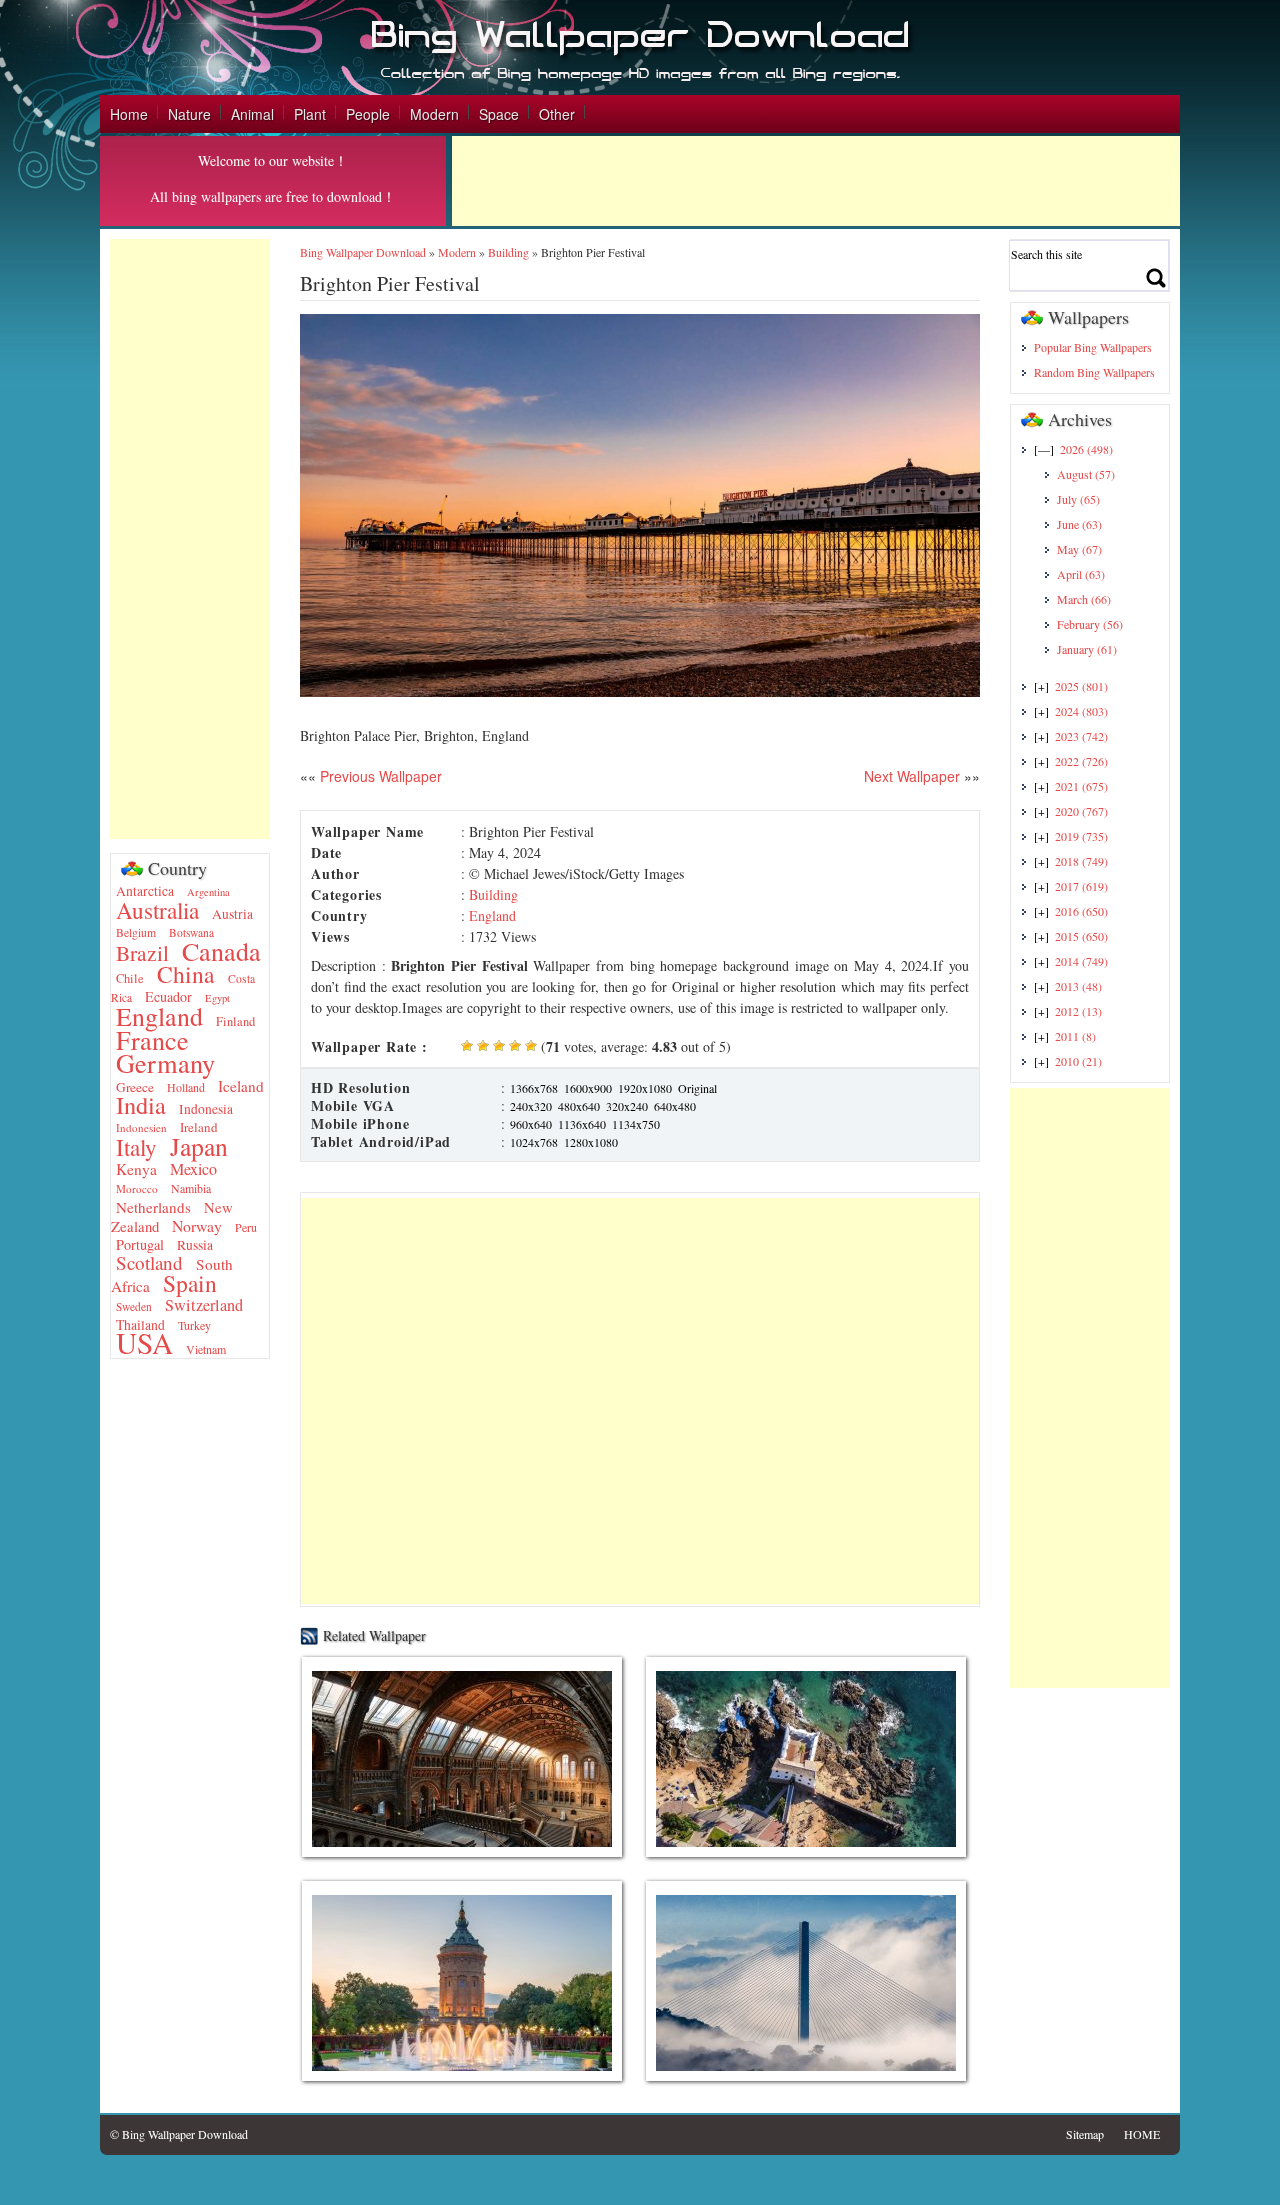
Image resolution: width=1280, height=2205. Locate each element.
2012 (1078, 1011)
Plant (310, 114)
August (1086, 474)
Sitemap (1085, 2134)
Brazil (142, 952)
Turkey (194, 1325)
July (1078, 499)
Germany (165, 1062)
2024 (1081, 711)
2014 (1081, 961)
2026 (1086, 449)
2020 (1081, 811)
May (1079, 549)
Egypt (217, 998)
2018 (1081, 861)
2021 (1081, 786)
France (152, 1039)
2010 (1078, 1061)
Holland (186, 1087)
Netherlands (153, 1207)
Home (129, 114)
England (159, 1016)
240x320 (531, 1106)
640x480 (675, 1106)
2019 (1081, 836)
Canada (221, 950)
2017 (1081, 886)
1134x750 (636, 1124)
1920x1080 (645, 1088)
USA (144, 1342)
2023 (1081, 736)
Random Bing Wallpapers (1094, 372)
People (368, 114)
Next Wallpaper (912, 776)
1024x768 (534, 1142)
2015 (1081, 936)
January (1087, 649)
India (141, 1104)
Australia (157, 910)
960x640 (531, 1124)
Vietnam (206, 1349)
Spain (190, 1283)
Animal (252, 114)
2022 (1081, 761)
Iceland (241, 1086)
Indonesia (206, 1109)
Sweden (134, 1306)
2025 (1081, 686)
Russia (195, 1245)
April (1081, 574)
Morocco (137, 1188)
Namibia (191, 1188)
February (1090, 624)
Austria (232, 914)
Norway (197, 1225)
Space (499, 114)
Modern (434, 114)
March (1084, 599)
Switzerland (204, 1305)
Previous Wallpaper (379, 776)
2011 (1075, 1036)
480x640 (579, 1106)
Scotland (149, 1262)
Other (557, 114)
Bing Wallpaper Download (363, 252)
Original (697, 1088)
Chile (130, 978)
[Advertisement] (816, 181)
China (186, 974)
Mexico (193, 1169)
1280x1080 (591, 1142)
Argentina (208, 892)
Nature (189, 114)
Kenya (136, 1169)
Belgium (136, 932)
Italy (136, 1147)
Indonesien (141, 1127)
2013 (1078, 986)
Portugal (140, 1244)
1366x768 (534, 1088)
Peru (246, 1227)
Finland (235, 1021)
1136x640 (582, 1124)
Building (508, 252)
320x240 (627, 1106)
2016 (1081, 911)
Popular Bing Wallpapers (1093, 347)
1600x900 (588, 1088)
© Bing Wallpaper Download (179, 2134)
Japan (199, 1146)
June (1079, 524)
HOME (1142, 2134)
